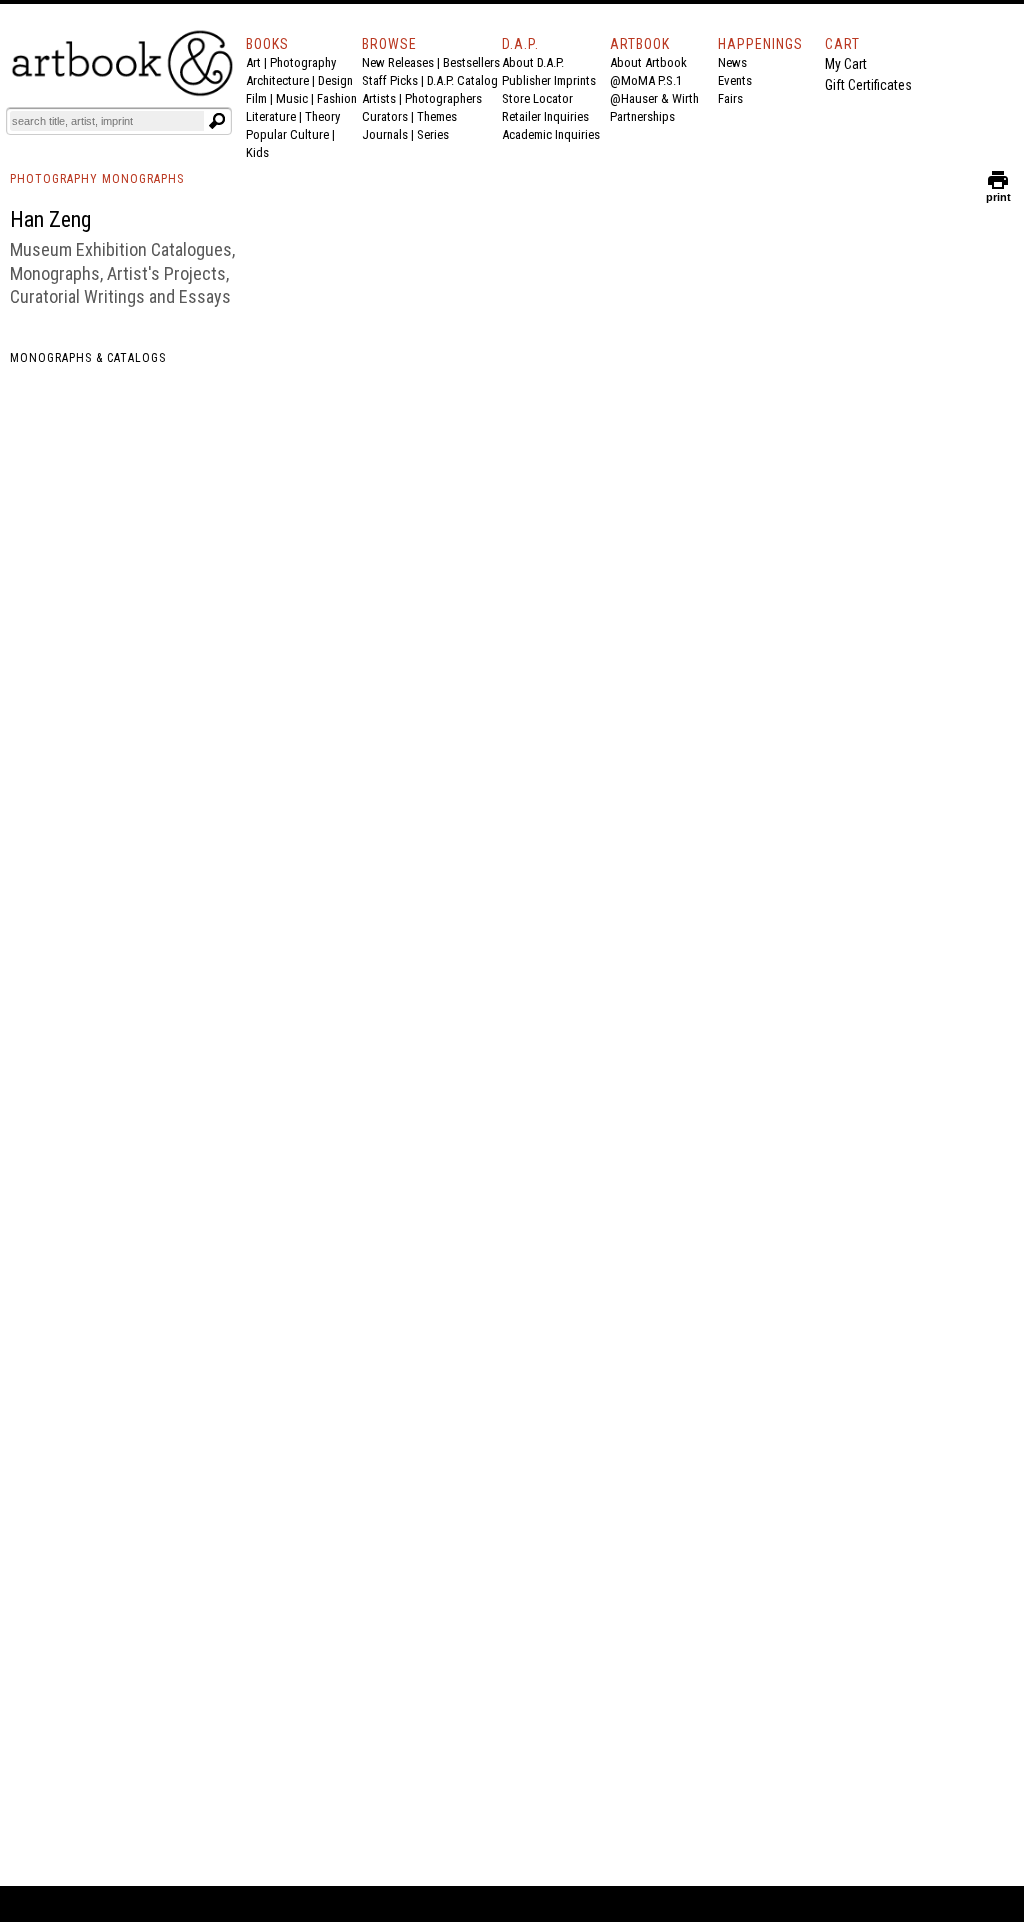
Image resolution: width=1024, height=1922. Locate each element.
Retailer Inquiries (545, 116)
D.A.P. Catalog (462, 80)
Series (433, 134)
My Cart (846, 64)
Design (335, 80)
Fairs (730, 98)
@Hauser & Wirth (654, 98)
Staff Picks (390, 80)
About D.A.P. (533, 62)
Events (735, 80)
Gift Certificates (868, 85)
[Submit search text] (217, 121)
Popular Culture (287, 134)
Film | (261, 98)
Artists (379, 98)
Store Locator (537, 98)
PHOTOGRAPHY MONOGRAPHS (97, 179)
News (732, 62)
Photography (303, 62)
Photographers (443, 98)
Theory (322, 116)
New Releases (398, 62)
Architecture (277, 80)
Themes (437, 116)
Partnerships (642, 116)
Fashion (337, 98)
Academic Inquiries (551, 134)
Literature (271, 116)
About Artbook (648, 62)
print (998, 192)
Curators (385, 116)
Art (253, 62)
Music (292, 98)
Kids (257, 152)
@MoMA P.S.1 (646, 80)
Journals (385, 134)
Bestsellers (471, 62)
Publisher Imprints (549, 80)
